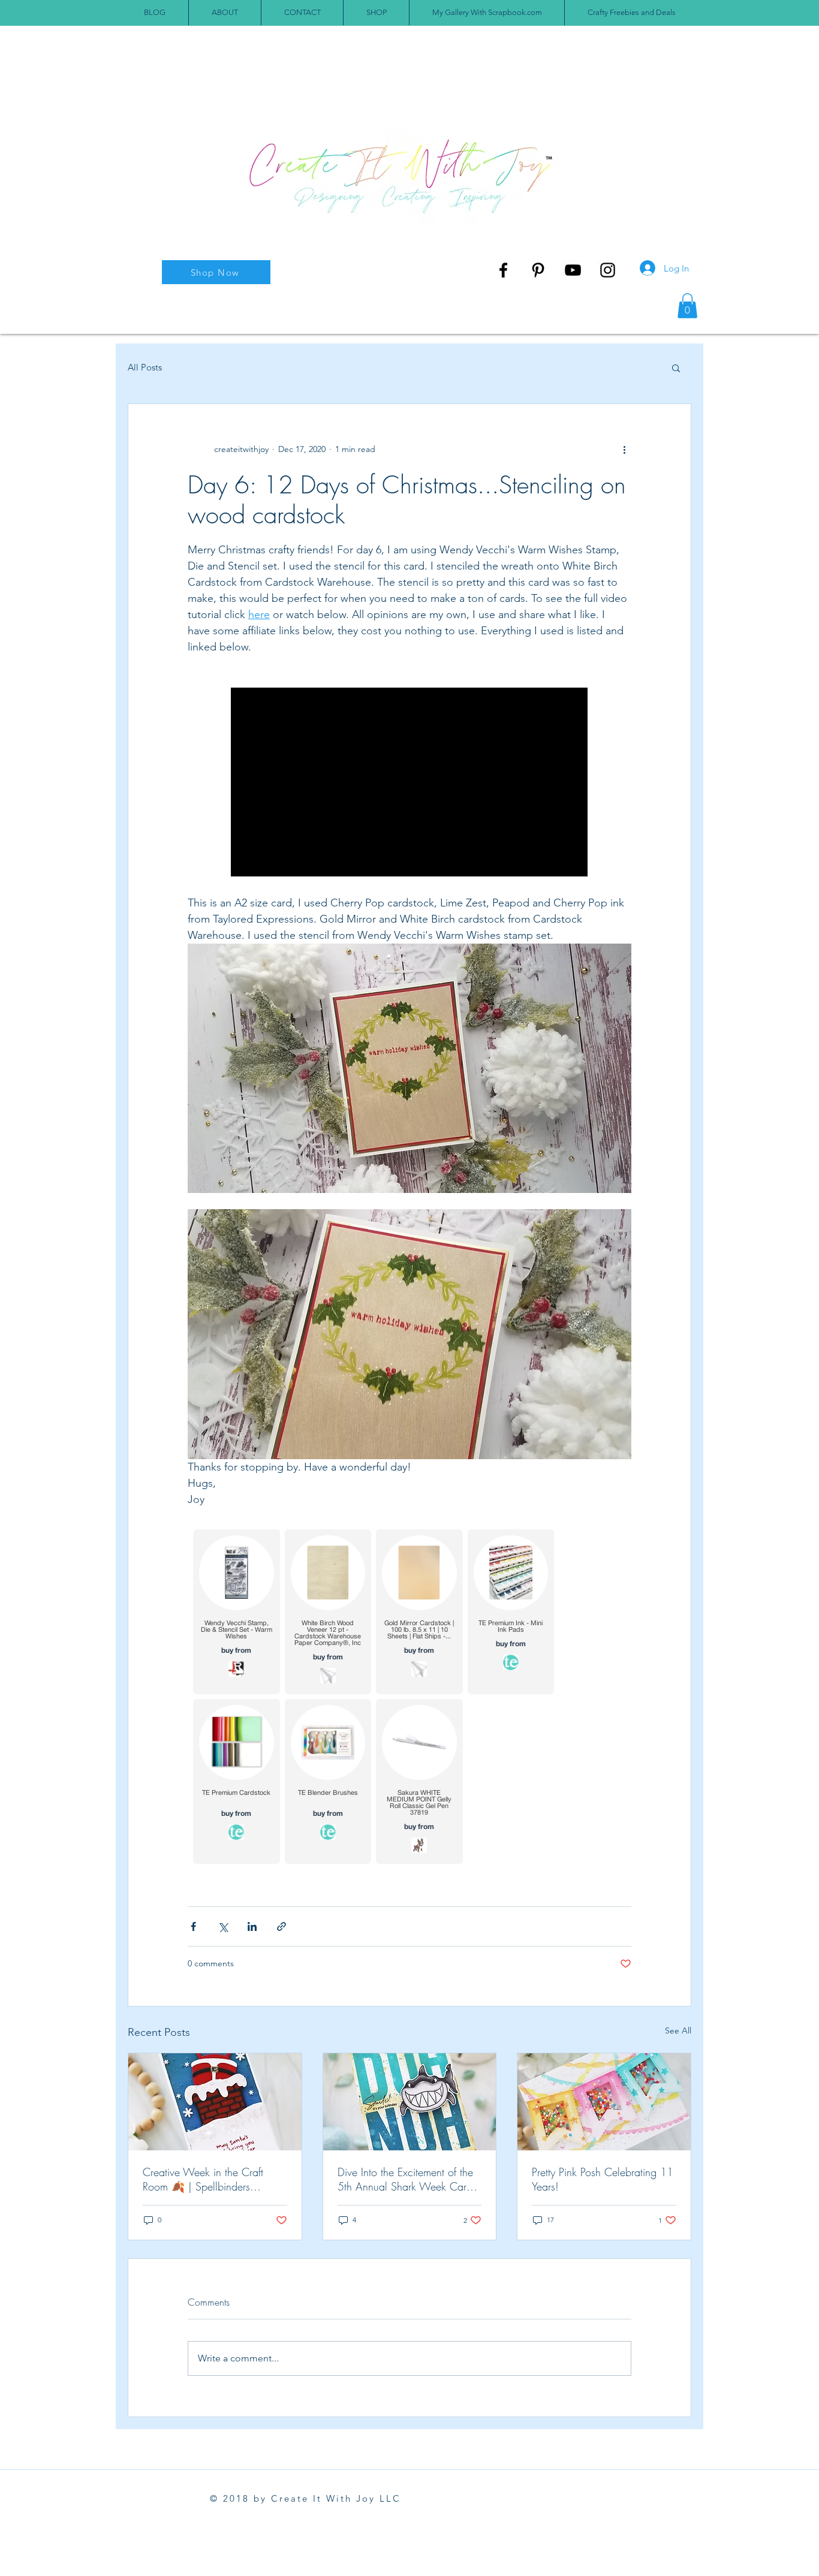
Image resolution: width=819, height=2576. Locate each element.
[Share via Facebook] (193, 1926)
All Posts (145, 367)
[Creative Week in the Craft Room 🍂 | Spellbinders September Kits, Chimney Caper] (215, 2102)
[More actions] (624, 450)
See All (678, 2030)
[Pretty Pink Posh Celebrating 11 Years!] (604, 2102)
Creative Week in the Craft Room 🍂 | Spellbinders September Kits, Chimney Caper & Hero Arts (215, 2179)
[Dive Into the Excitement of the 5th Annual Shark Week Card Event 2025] (410, 2102)
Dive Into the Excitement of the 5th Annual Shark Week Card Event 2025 (405, 2179)
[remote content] (410, 783)
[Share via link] (281, 1926)
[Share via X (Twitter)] (223, 1926)
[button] (687, 306)
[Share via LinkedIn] (252, 1926)
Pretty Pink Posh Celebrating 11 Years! (603, 2179)
